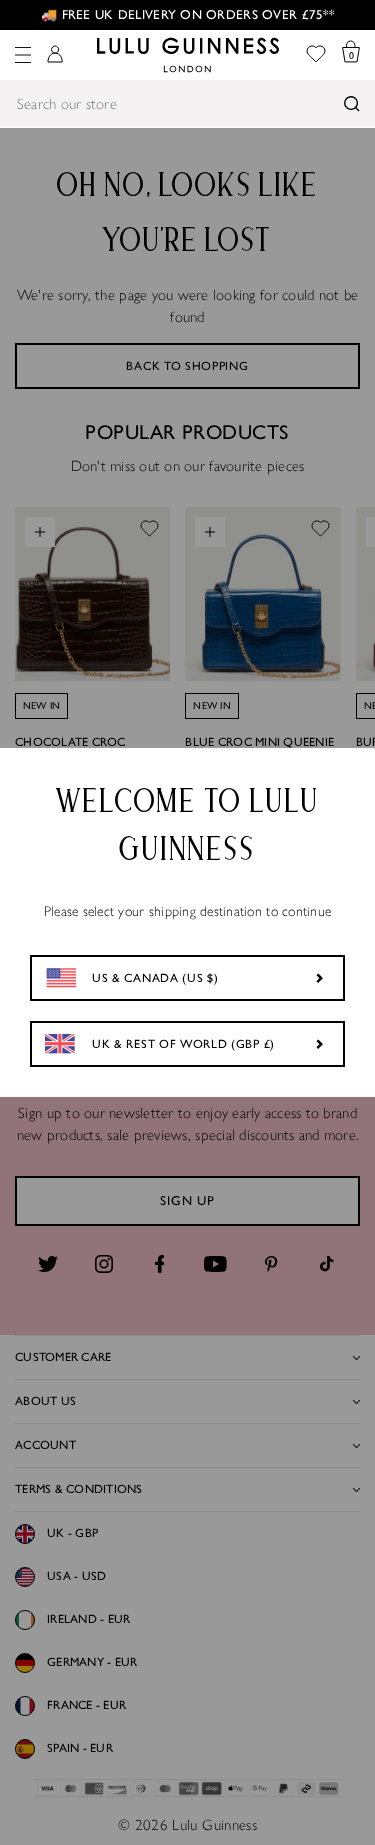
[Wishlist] (316, 55)
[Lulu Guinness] (188, 55)
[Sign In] (55, 55)
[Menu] (23, 55)
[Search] (352, 104)
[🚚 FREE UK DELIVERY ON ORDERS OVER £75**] (187, 15)
